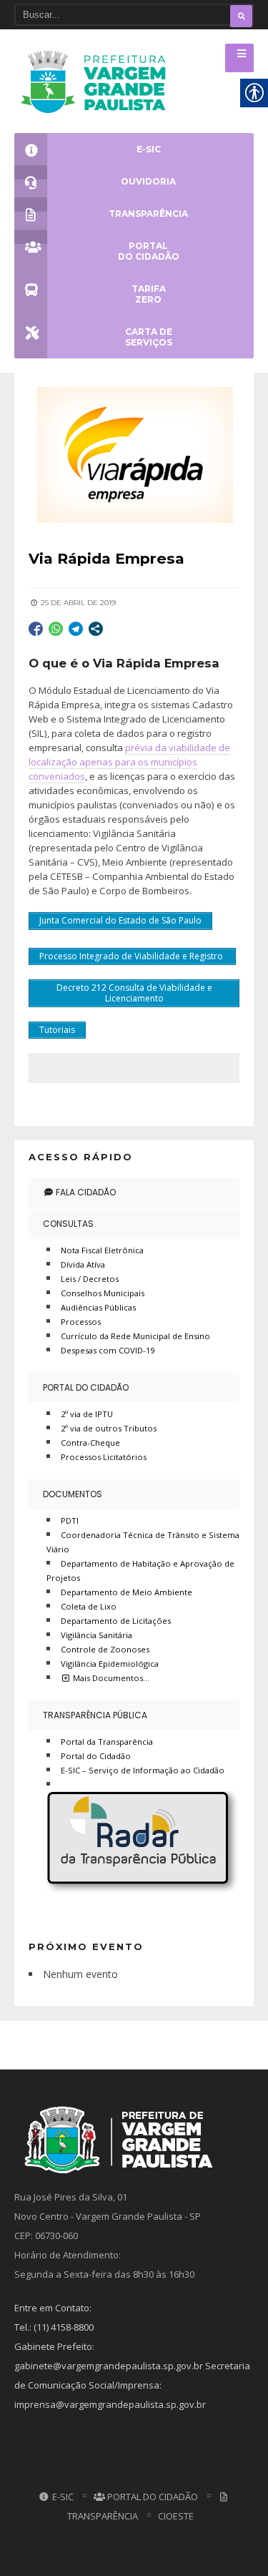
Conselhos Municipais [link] (103, 1293)
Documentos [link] (73, 1494)
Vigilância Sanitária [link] (96, 1635)
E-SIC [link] (62, 2497)
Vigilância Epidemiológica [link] (110, 1664)
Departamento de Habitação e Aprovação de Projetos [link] (140, 1571)
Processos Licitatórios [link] (104, 1457)
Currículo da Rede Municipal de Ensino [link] (135, 1336)
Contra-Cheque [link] (90, 1443)
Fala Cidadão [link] (85, 1192)
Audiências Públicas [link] (98, 1307)
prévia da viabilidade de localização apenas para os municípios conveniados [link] (129, 762)
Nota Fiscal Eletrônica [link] (102, 1250)
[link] (98, 81)
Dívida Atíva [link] (83, 1264)
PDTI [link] (70, 1520)
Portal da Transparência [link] (107, 1742)
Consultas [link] (68, 1224)
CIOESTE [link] (176, 2516)
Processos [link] (81, 1322)
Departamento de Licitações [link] (116, 1621)
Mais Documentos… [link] (110, 1678)
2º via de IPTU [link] (87, 1414)
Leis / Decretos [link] (90, 1279)
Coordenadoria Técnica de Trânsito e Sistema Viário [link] (143, 1542)
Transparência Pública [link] (95, 1715)
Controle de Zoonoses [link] (105, 1649)
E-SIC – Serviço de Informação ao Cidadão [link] (143, 1770)
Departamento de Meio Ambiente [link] (126, 1592)
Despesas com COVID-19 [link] (108, 1350)
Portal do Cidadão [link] (86, 1387)
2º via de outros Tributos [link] (109, 1428)
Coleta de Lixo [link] (89, 1606)
